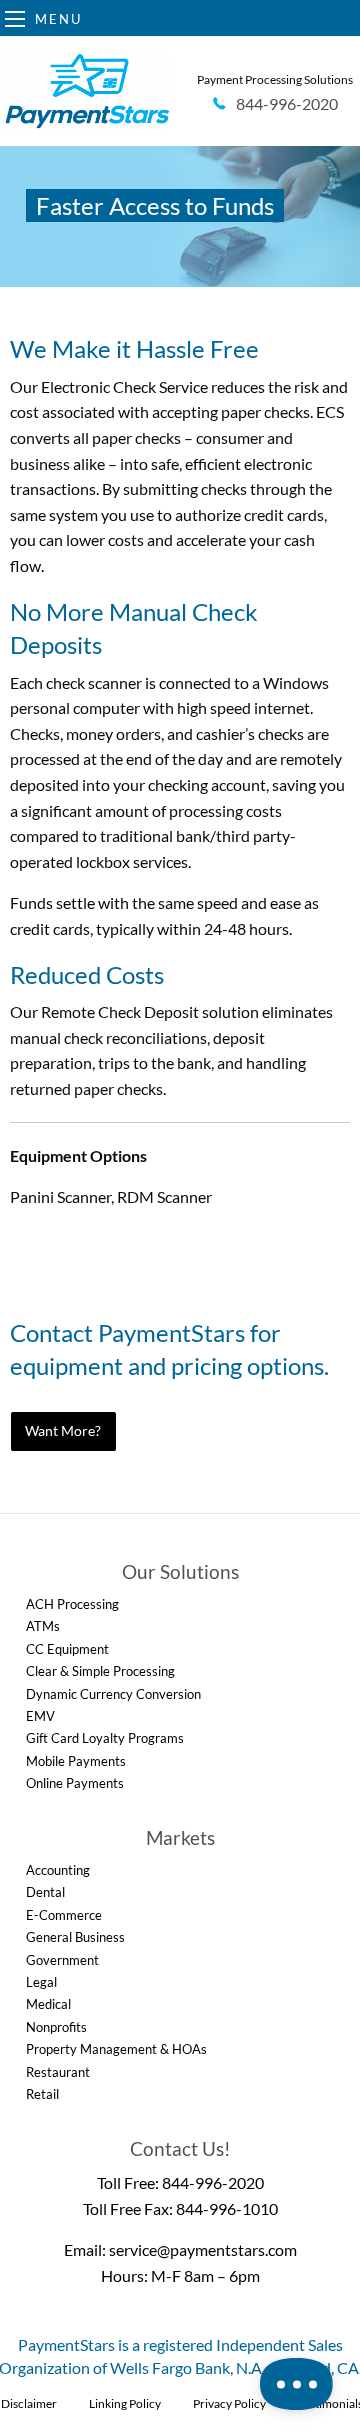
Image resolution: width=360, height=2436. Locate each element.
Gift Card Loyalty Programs (105, 1738)
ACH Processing (72, 1604)
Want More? (63, 1430)
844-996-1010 (227, 2208)
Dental (45, 1892)
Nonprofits (56, 2027)
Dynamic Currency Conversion (113, 1694)
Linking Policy (125, 2403)
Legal (41, 1982)
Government (62, 1960)
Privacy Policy (229, 2403)
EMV (40, 1716)
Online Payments (75, 1783)
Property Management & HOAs (116, 2049)
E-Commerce (64, 1915)
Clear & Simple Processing (100, 1671)
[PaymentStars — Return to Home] (85, 91)
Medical (48, 2004)
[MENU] (15, 18)
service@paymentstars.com (203, 2249)
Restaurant (58, 2072)
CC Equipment (67, 1649)
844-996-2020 (213, 2182)
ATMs (43, 1626)
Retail (42, 2094)
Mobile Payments (76, 1761)
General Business (75, 1937)
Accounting (58, 1870)
